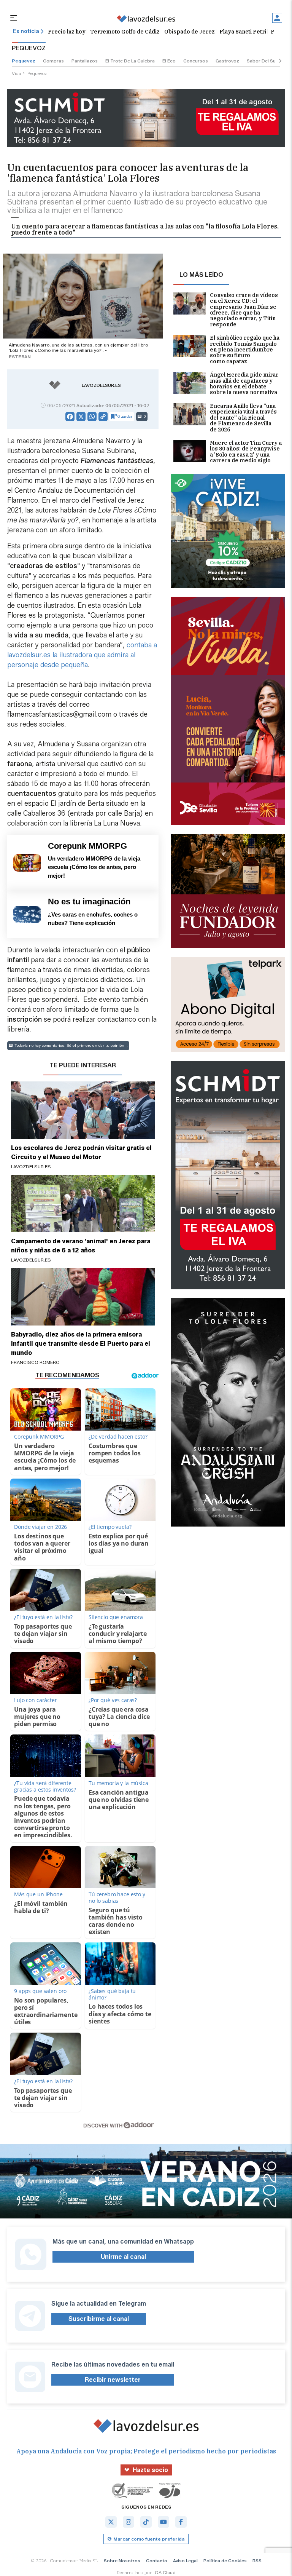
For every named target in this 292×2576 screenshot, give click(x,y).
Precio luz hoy (67, 32)
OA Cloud (165, 2572)
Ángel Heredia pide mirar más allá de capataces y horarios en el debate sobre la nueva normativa (244, 384)
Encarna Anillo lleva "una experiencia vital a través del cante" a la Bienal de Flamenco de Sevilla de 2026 (243, 418)
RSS (257, 2561)
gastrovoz (227, 61)
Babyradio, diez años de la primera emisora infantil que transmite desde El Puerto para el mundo (81, 1344)
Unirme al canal (123, 2257)
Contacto (157, 2561)
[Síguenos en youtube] (163, 2522)
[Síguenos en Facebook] (181, 2522)
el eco (169, 61)
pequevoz (24, 61)
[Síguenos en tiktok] (146, 2522)
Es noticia (26, 31)
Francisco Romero (35, 1362)
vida (17, 73)
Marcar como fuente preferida (149, 2539)
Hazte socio (150, 2470)
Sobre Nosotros (122, 2561)
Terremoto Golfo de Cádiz (125, 32)
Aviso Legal (185, 2561)
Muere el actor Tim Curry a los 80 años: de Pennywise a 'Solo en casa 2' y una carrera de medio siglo (246, 452)
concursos (196, 61)
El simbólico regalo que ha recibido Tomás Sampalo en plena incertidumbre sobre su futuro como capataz (245, 350)
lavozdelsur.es (101, 385)
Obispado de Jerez (190, 32)
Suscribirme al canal (99, 2319)
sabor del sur (262, 61)
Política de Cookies (225, 2561)
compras (53, 61)
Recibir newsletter (113, 2380)
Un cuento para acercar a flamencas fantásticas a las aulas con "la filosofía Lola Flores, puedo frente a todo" (145, 229)
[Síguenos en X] (111, 2522)
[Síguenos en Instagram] (129, 2522)
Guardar (125, 416)
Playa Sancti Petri (243, 32)
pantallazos (85, 61)
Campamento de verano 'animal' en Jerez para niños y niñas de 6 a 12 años (81, 1246)
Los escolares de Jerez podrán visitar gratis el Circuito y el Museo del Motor (81, 1152)
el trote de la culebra (130, 61)
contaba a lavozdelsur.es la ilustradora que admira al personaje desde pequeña (82, 655)
